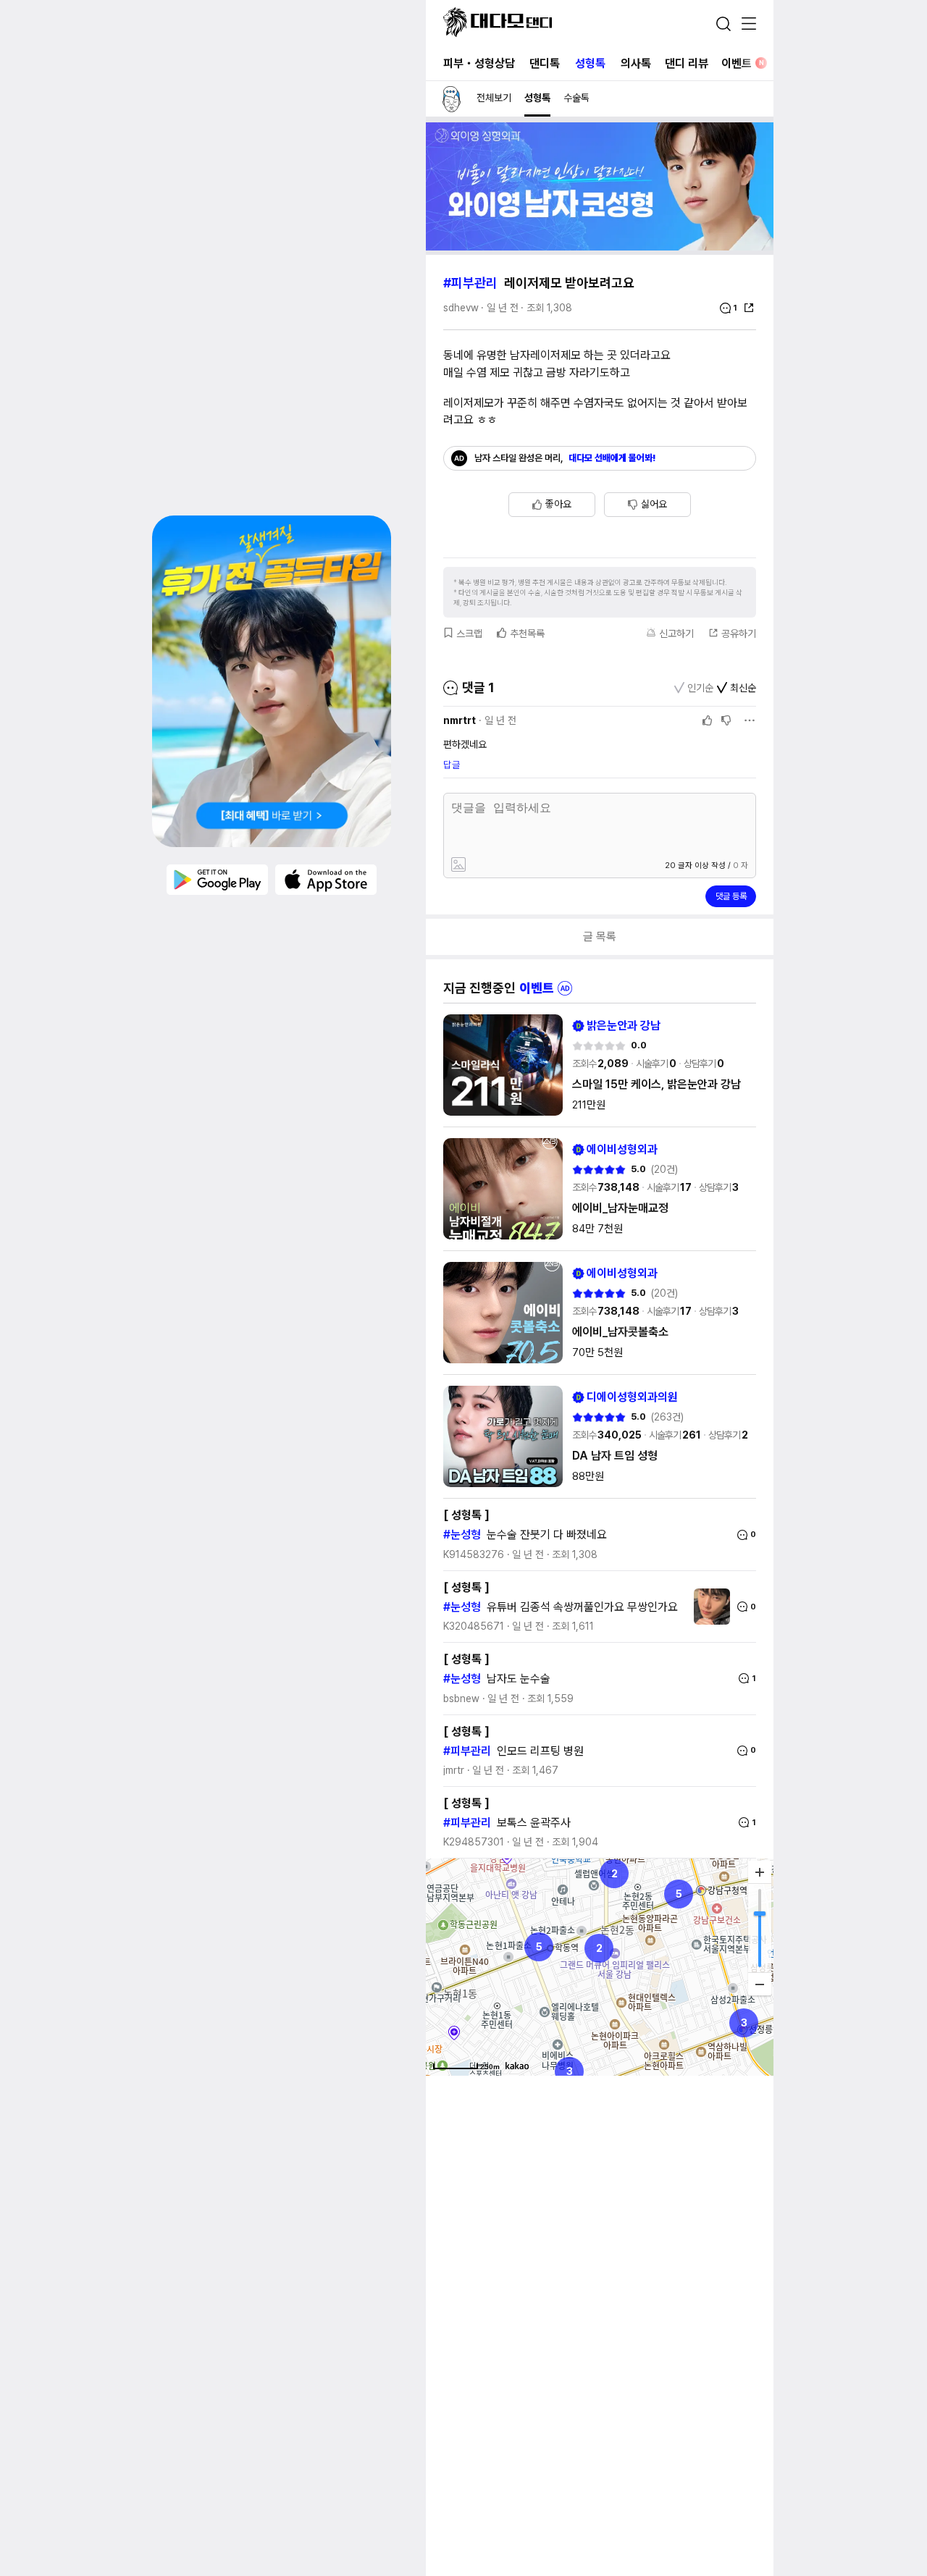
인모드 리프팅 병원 (540, 1751)
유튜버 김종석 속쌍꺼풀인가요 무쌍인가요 (582, 1607)
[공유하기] (749, 308)
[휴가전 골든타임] (272, 681)
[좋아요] (708, 720)
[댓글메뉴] (750, 720)
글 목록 (600, 936)
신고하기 (676, 634)
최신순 (743, 688)
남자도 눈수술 (519, 1679)
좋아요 (558, 504)
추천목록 (527, 634)
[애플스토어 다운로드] (326, 879)
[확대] (760, 1872)
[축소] (760, 1984)
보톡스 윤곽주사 (534, 1823)
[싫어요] (726, 720)
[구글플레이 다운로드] (217, 879)
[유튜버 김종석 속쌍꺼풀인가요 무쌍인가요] (708, 1607)
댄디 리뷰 (687, 63)
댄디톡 (545, 63)
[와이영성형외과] (600, 247)
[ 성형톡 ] (466, 1515)
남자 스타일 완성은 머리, (565, 458)
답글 (452, 765)
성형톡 (590, 63)
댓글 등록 (731, 896)
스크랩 (469, 634)
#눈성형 (462, 1535)
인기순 (700, 688)
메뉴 (749, 25)
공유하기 (739, 634)
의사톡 (636, 63)
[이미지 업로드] (524, 866)
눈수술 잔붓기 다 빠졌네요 (547, 1535)
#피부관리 (470, 283)
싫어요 (654, 504)
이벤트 (743, 63)
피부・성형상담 (479, 63)
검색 (723, 24)
